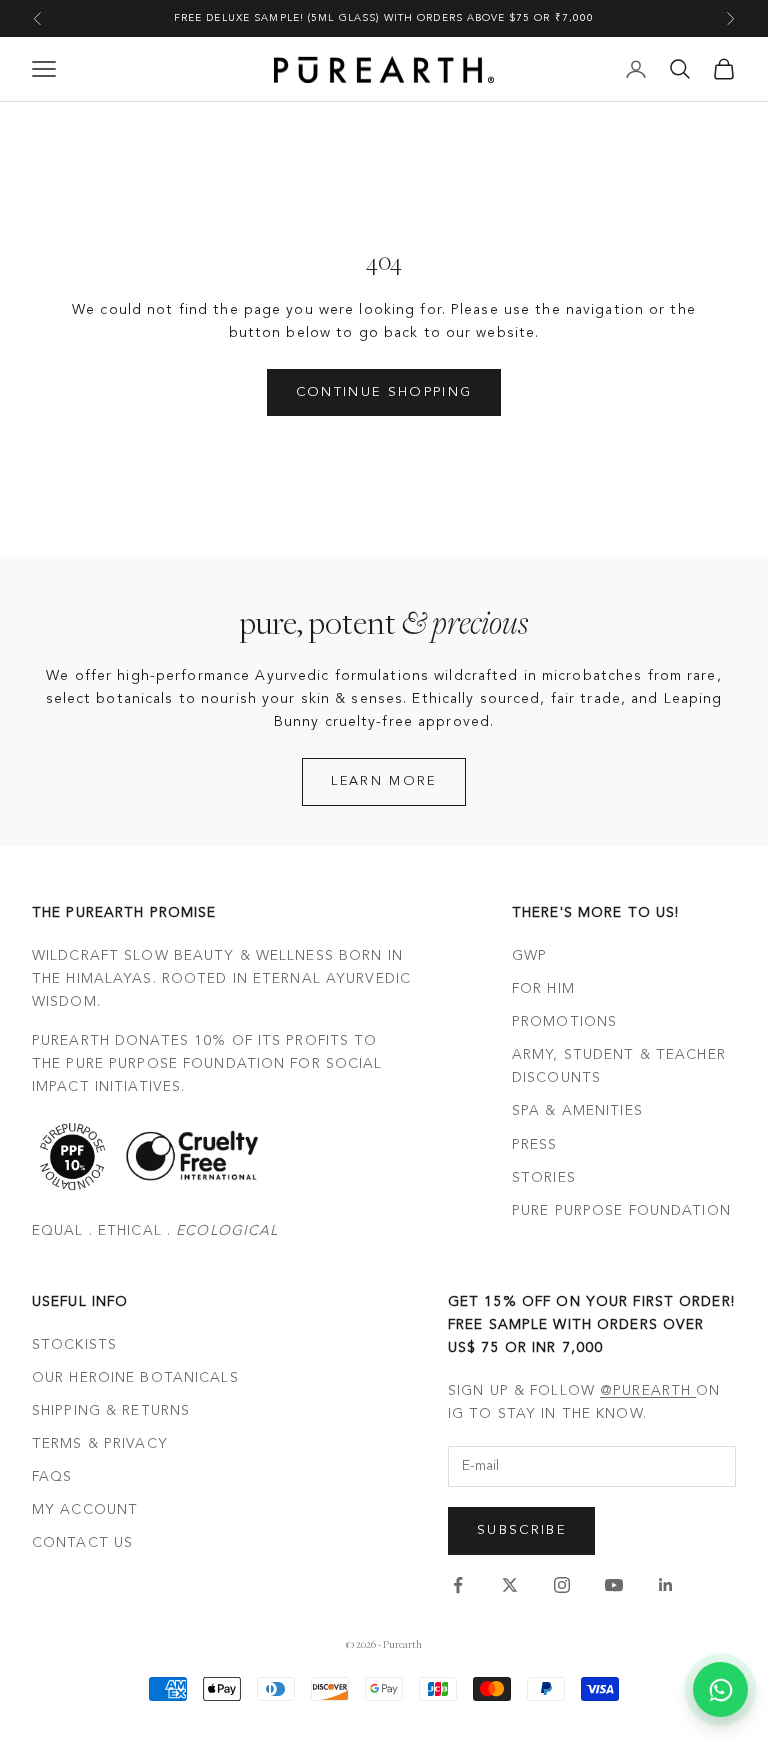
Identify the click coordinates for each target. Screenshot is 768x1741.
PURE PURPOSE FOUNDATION (621, 1211)
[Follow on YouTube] (614, 1585)
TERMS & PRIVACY (100, 1444)
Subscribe (521, 1530)
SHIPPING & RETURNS (111, 1411)
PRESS (535, 1145)
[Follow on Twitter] (510, 1585)
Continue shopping (384, 392)
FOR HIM (543, 989)
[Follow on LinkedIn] (666, 1585)
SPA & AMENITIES (577, 1111)
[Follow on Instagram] (562, 1585)
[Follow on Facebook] (458, 1585)
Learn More (383, 781)
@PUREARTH (648, 1391)
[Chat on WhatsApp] (720, 1689)
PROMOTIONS (564, 1022)
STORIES (544, 1178)
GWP (529, 956)
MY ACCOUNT (85, 1510)
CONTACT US (82, 1543)
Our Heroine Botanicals (135, 1378)
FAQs (52, 1477)
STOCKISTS (74, 1345)
